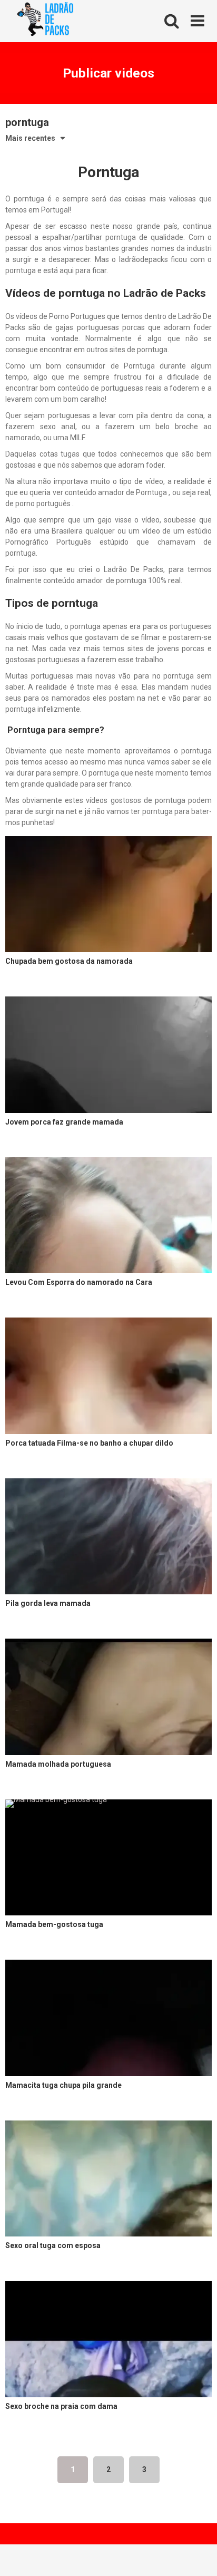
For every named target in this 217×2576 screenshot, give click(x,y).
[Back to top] (198, 2555)
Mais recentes (30, 138)
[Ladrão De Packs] (45, 22)
